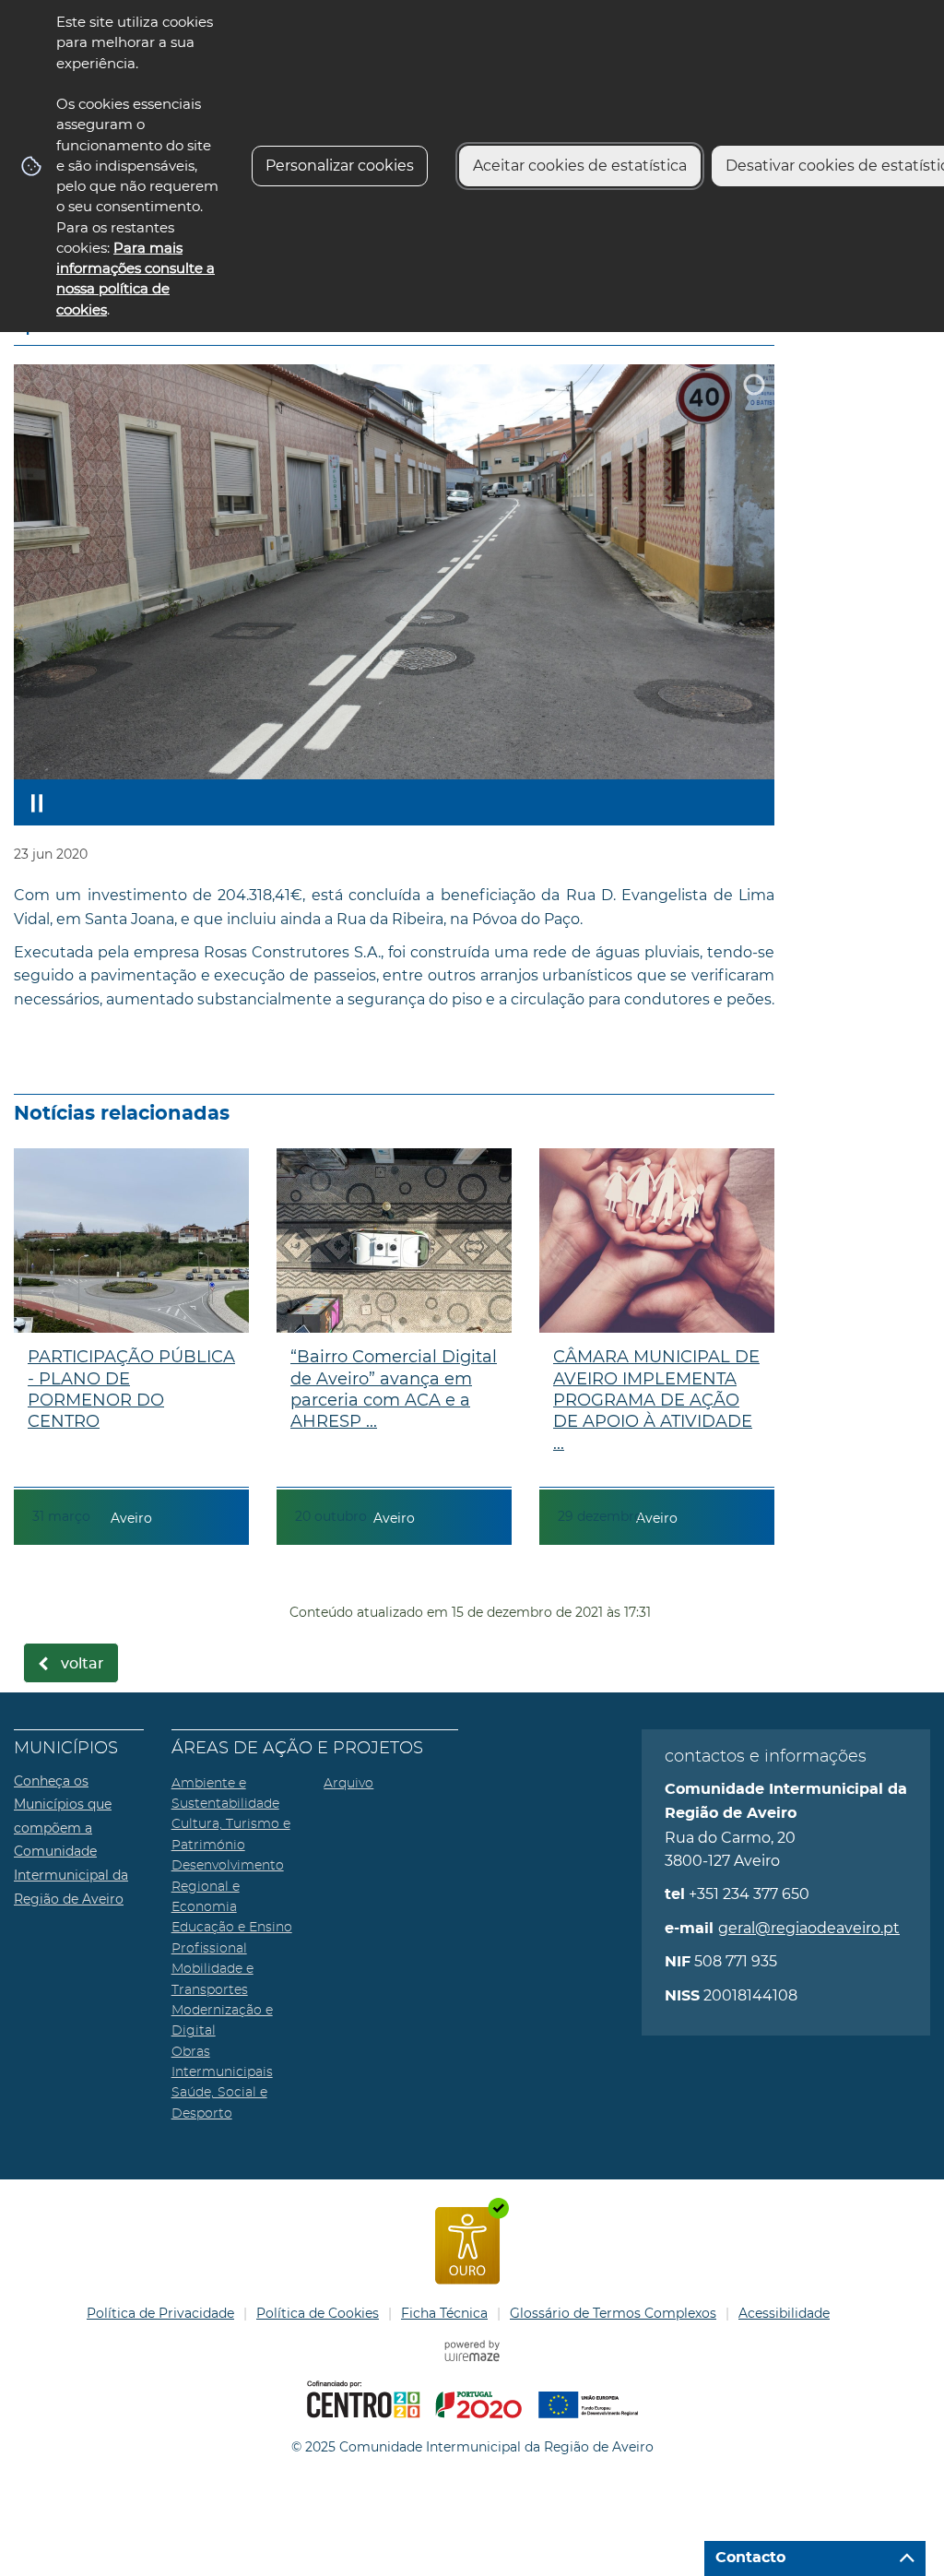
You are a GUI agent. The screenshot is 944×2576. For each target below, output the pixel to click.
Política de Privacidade (160, 2313)
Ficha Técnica (444, 2313)
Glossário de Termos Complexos (613, 2313)
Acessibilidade (784, 2313)
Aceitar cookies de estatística (580, 166)
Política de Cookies (318, 2313)
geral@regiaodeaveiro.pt (809, 1928)
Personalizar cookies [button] (340, 166)
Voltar (83, 1664)
